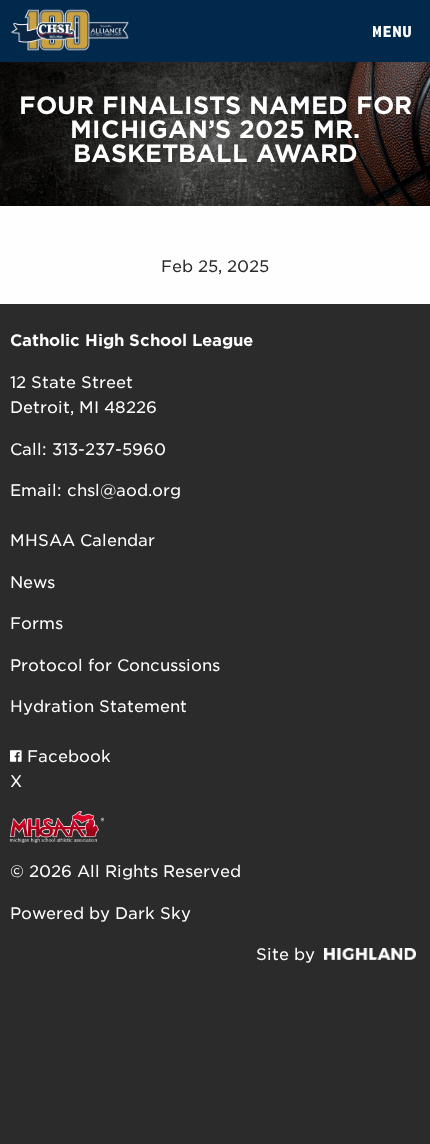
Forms (36, 623)
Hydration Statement (98, 706)
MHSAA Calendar (82, 540)
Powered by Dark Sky (100, 913)
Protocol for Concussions (115, 665)
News (32, 582)
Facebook (66, 756)
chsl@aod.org (124, 490)
